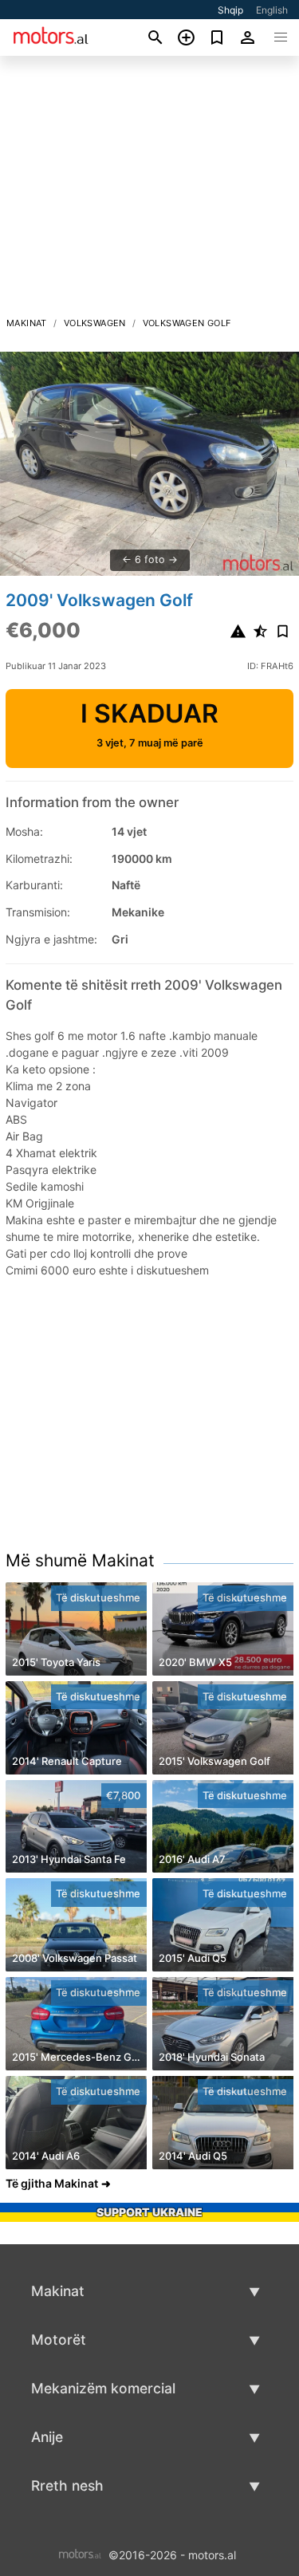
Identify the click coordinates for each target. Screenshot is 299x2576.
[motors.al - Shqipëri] (80, 2553)
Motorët (59, 2340)
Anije (47, 2437)
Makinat (27, 323)
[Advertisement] (149, 191)
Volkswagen (95, 323)
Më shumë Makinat (80, 1560)
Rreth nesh (67, 2485)
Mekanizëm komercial (103, 2388)
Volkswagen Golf (187, 323)
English (272, 10)
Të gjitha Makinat (52, 2183)
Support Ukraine (149, 2212)
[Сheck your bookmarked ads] (217, 37)
